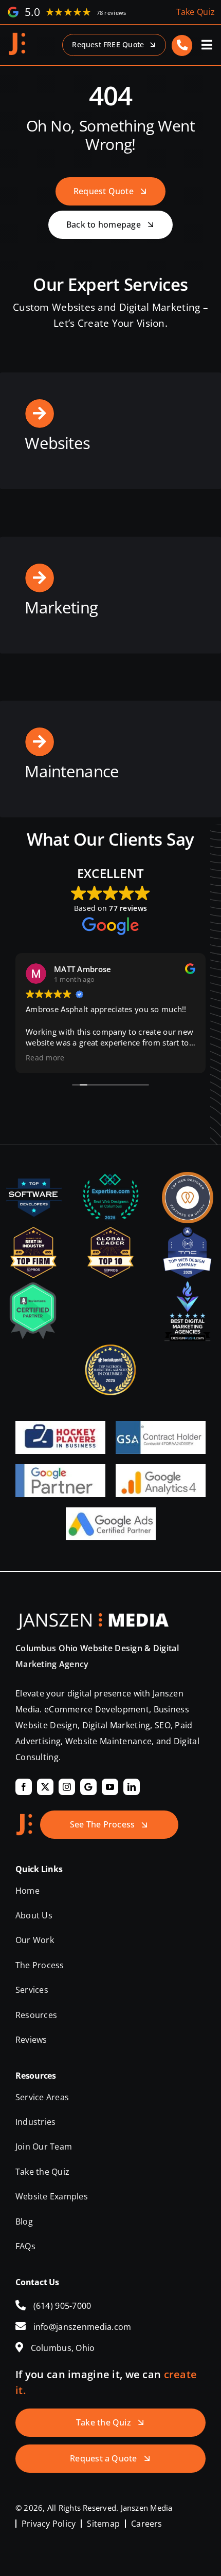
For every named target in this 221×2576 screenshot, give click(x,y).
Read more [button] (45, 1058)
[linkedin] (132, 1787)
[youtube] (110, 1787)
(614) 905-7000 (62, 2306)
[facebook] (24, 1787)
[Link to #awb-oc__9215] (207, 45)
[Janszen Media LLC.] (17, 36)
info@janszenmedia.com (82, 2327)
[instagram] (67, 1787)
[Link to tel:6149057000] (182, 45)
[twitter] (45, 1787)
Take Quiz (196, 12)
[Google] (88, 1787)
